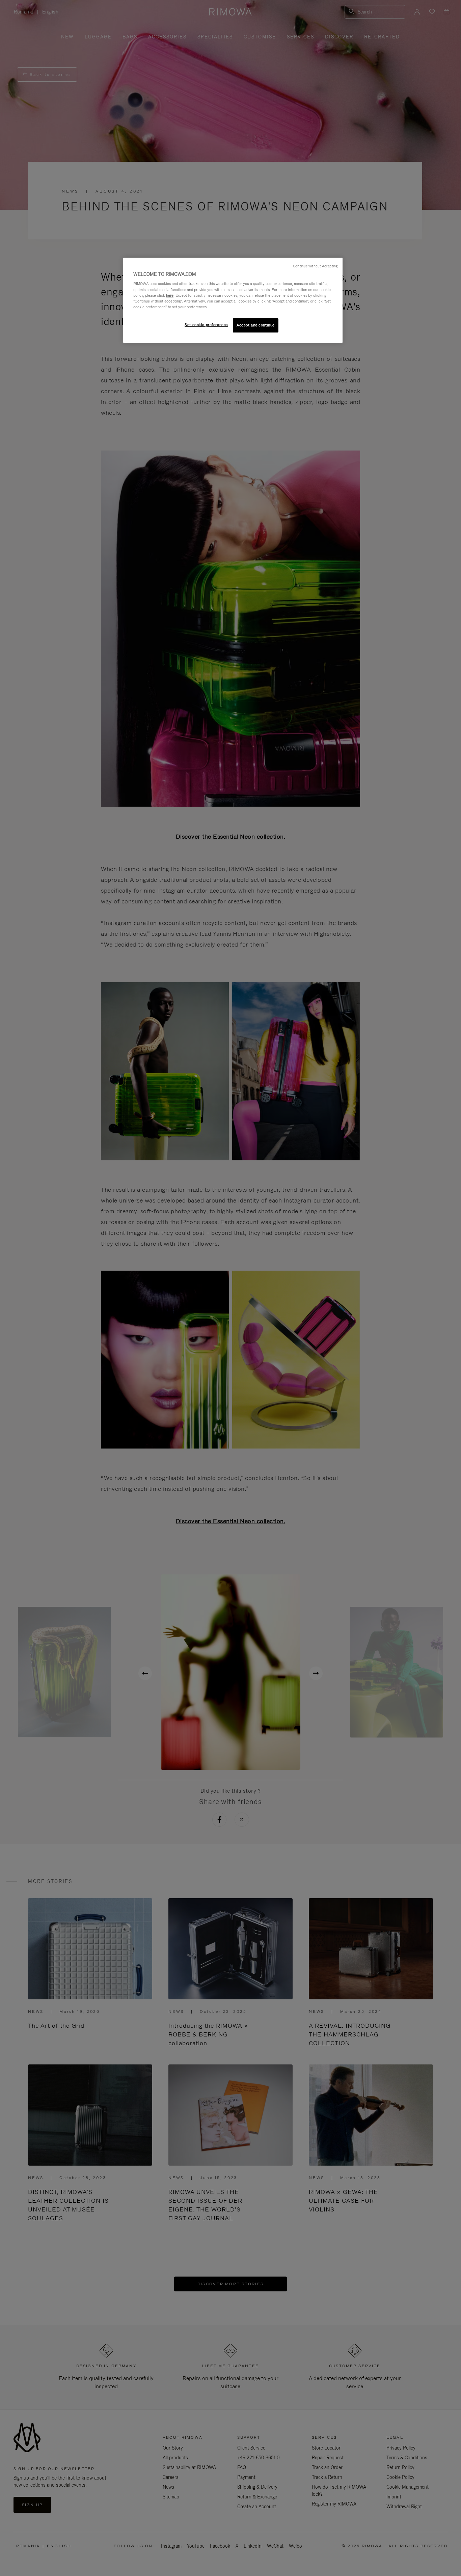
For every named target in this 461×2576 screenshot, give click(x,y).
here (170, 295)
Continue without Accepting (315, 266)
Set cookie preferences (206, 325)
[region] (233, 300)
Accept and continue (256, 325)
